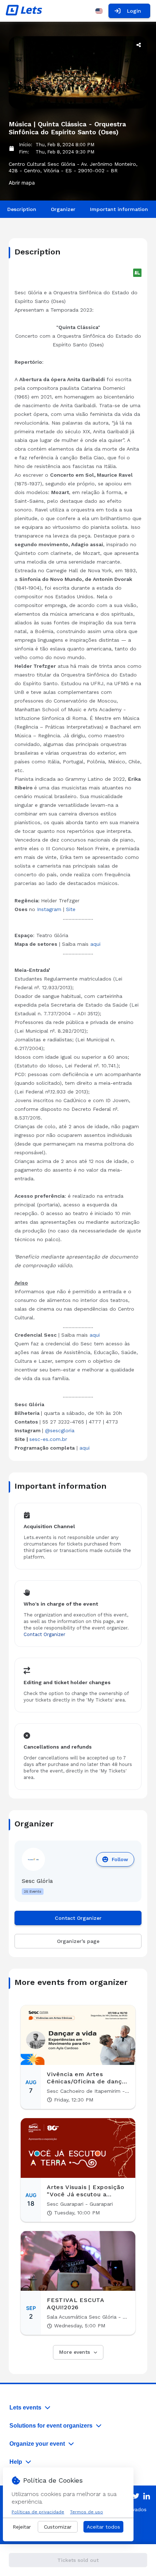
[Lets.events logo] (24, 11)
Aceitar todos (103, 2527)
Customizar (58, 2527)
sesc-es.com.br (48, 1439)
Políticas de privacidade (38, 2512)
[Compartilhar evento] (139, 45)
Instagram (49, 909)
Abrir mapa (22, 183)
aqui (95, 944)
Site (71, 909)
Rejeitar (22, 2527)
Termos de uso (87, 2512)
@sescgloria (60, 1430)
